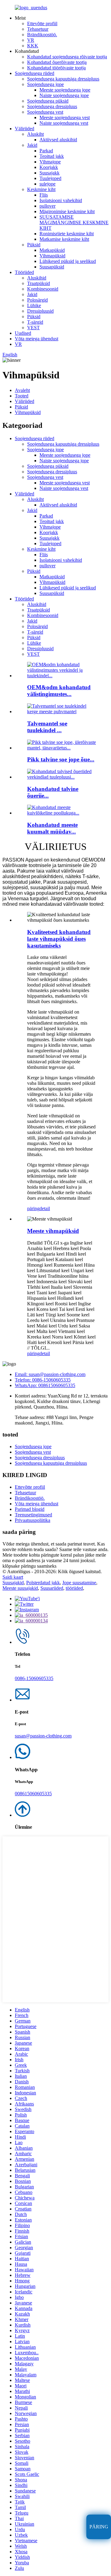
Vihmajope (50, 162)
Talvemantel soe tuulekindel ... (47, 727)
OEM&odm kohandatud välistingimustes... (59, 691)
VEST (33, 328)
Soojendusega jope (45, 84)
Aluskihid (37, 278)
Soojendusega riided (35, 73)
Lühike (34, 305)
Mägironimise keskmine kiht (67, 211)
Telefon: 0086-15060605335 (43, 1380)
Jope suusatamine (79, 1583)
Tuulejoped (50, 178)
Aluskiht (35, 134)
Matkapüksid (52, 250)
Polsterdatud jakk (43, 1583)
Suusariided (52, 1588)
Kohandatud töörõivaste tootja (56, 68)
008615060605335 (33, 1794)
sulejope (47, 184)
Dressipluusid (40, 311)
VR (31, 40)
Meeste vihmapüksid (53, 1231)
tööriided (74, 1588)
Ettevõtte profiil (42, 23)
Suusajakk (49, 173)
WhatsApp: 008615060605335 (45, 1385)
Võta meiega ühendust (37, 339)
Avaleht (22, 390)
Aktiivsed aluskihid (58, 140)
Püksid (34, 245)
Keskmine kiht (41, 189)
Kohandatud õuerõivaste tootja (57, 62)
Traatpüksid (39, 283)
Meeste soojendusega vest (65, 117)
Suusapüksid (52, 267)
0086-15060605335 (34, 1678)
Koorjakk (49, 167)
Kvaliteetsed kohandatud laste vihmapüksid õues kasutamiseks (59, 939)
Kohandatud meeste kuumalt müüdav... (52, 828)
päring (33, 1208)
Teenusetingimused (33, 1515)
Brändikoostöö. (42, 35)
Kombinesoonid (43, 289)
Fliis (44, 195)
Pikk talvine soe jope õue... (61, 759)
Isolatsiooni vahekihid (61, 200)
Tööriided (24, 272)
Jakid (32, 145)
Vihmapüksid (52, 256)
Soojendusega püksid (48, 101)
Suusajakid (13, 1583)
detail (45, 1208)
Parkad (46, 151)
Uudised (23, 333)
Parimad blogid (30, 1509)
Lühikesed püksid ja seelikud (68, 261)
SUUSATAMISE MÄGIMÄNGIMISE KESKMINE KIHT (74, 223)
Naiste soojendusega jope (64, 95)
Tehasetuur (38, 29)
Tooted (22, 396)
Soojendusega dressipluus (52, 106)
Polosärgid (37, 300)
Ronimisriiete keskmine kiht (67, 234)
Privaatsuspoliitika (33, 1520)
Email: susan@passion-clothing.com (50, 1374)
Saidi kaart (13, 1577)
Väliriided (25, 129)
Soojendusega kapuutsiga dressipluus (63, 79)
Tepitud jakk (52, 156)
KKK (33, 46)
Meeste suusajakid (20, 1588)
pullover (47, 206)
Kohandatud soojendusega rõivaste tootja (67, 57)
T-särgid (35, 322)
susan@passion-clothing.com (43, 1736)
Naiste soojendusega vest (64, 123)
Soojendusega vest (45, 112)
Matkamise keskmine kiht (64, 239)
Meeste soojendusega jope (65, 90)
